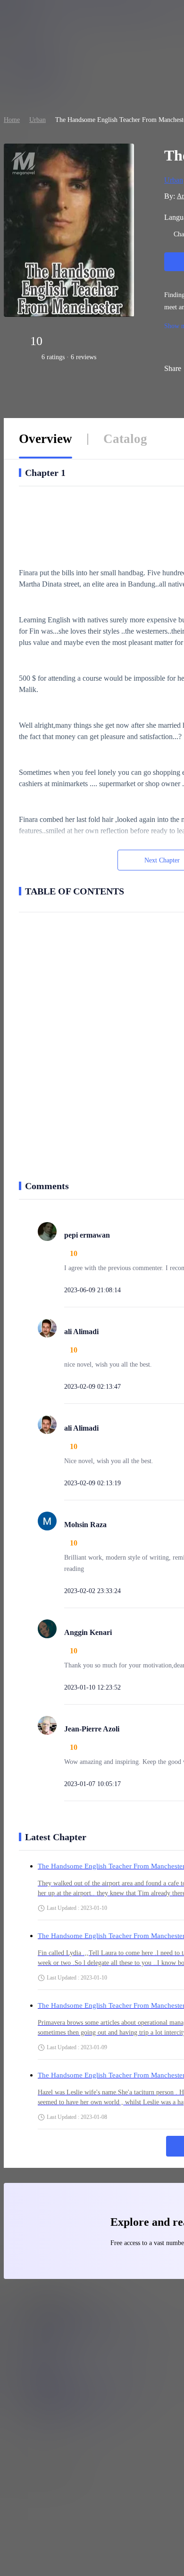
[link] (12, 120)
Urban (38, 120)
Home (12, 120)
